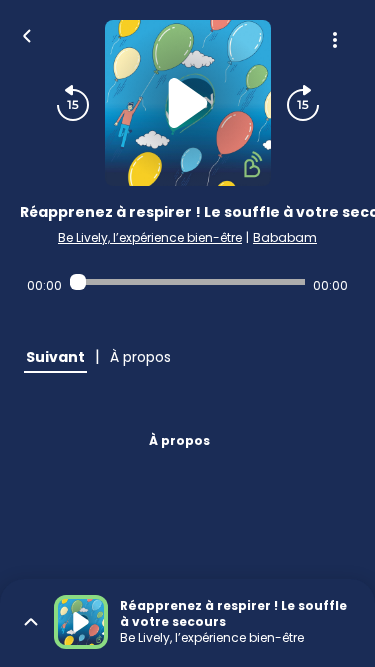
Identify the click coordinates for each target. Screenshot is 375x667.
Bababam (285, 237)
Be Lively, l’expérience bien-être (150, 237)
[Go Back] (27, 34)
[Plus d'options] (335, 40)
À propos (179, 440)
